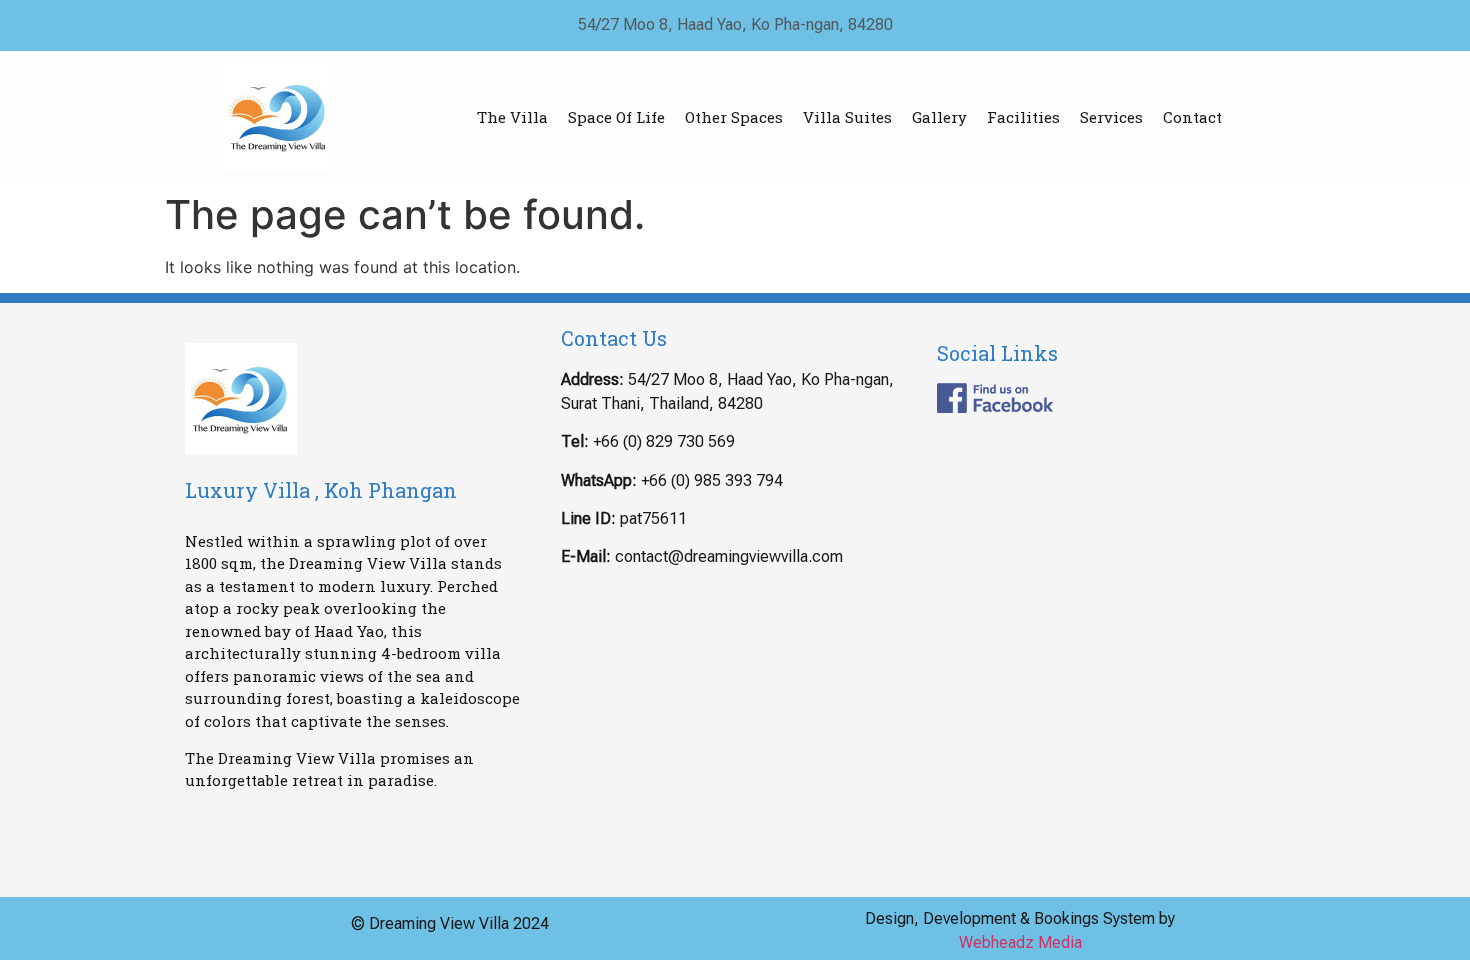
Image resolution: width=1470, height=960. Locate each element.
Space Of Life (616, 117)
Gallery (939, 117)
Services (1111, 117)
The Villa (512, 117)
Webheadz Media (1020, 942)
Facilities (1023, 117)
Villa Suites (847, 117)
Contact (1192, 117)
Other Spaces (734, 117)
